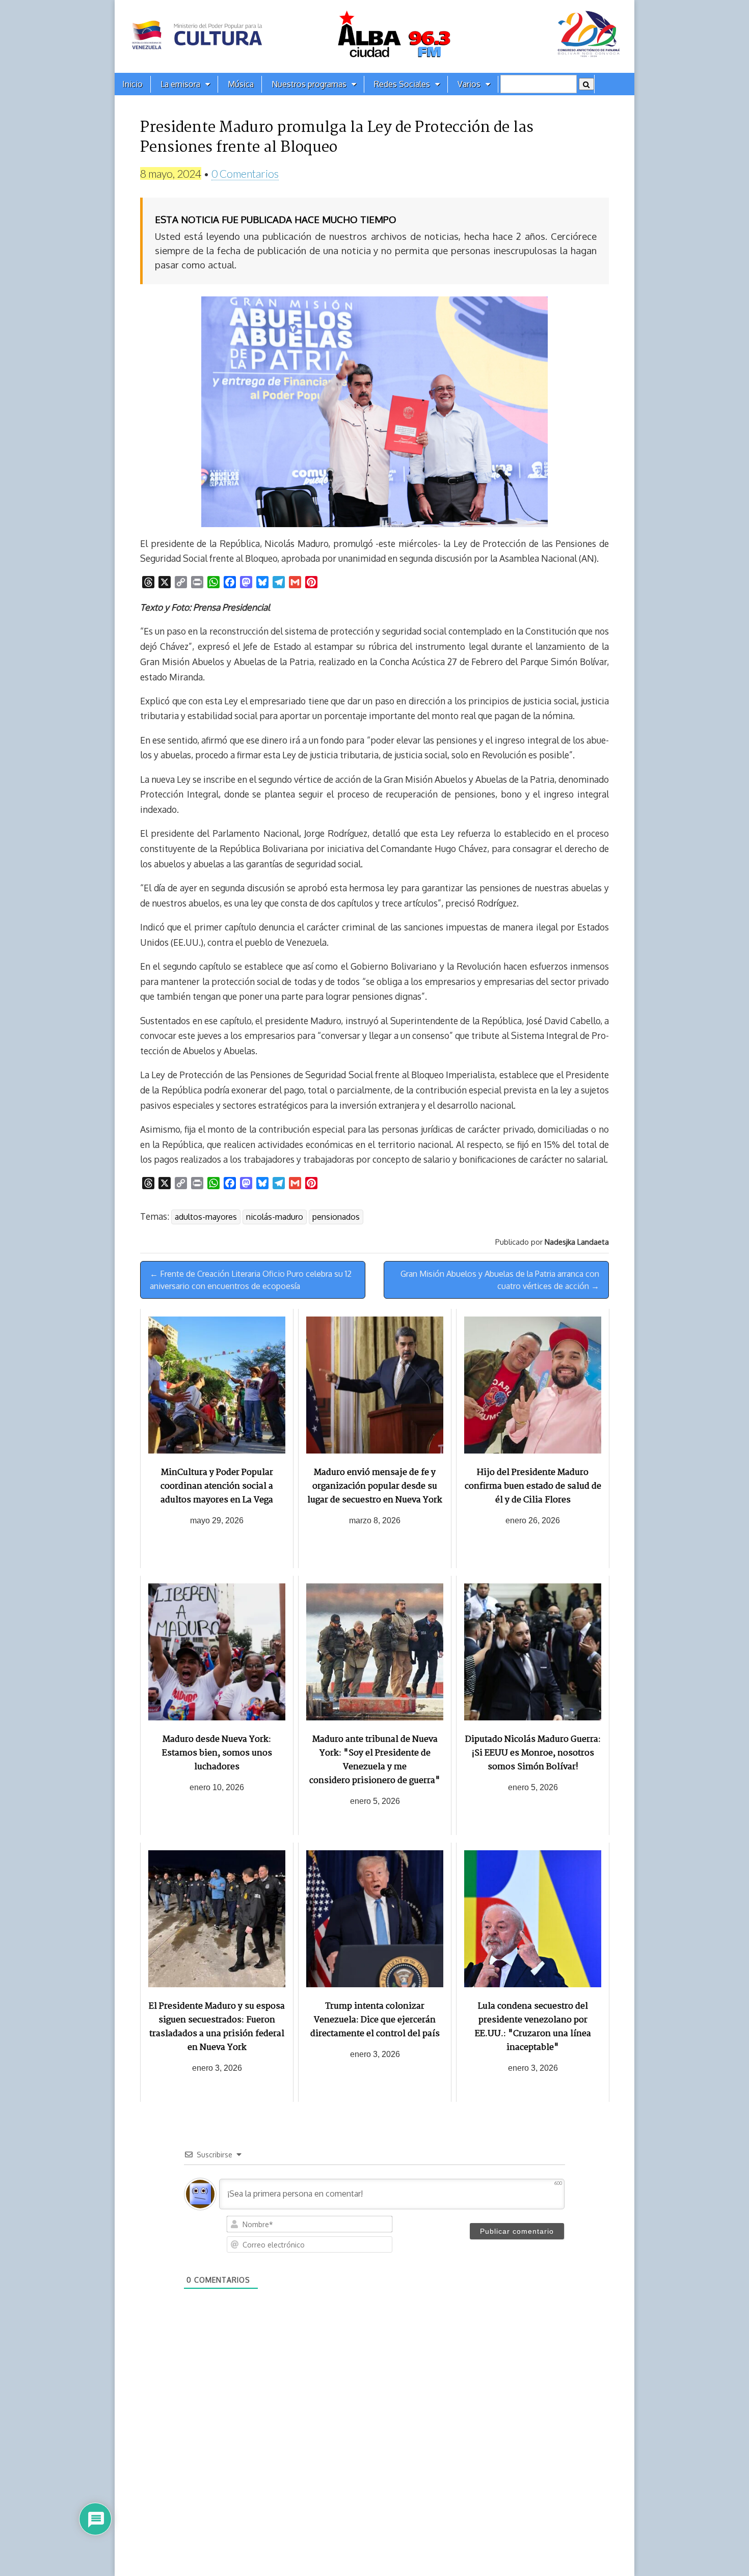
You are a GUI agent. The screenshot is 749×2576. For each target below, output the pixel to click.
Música (241, 84)
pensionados (336, 1217)
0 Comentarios (245, 173)
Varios (469, 84)
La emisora (180, 84)
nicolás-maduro (275, 1217)
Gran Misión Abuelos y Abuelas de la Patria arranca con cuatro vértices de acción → (500, 1280)
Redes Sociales (402, 84)
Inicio (132, 84)
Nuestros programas (309, 84)
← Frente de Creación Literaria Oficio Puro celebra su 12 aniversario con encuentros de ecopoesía (251, 1280)
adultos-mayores (206, 1217)
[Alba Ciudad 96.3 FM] (374, 36)
